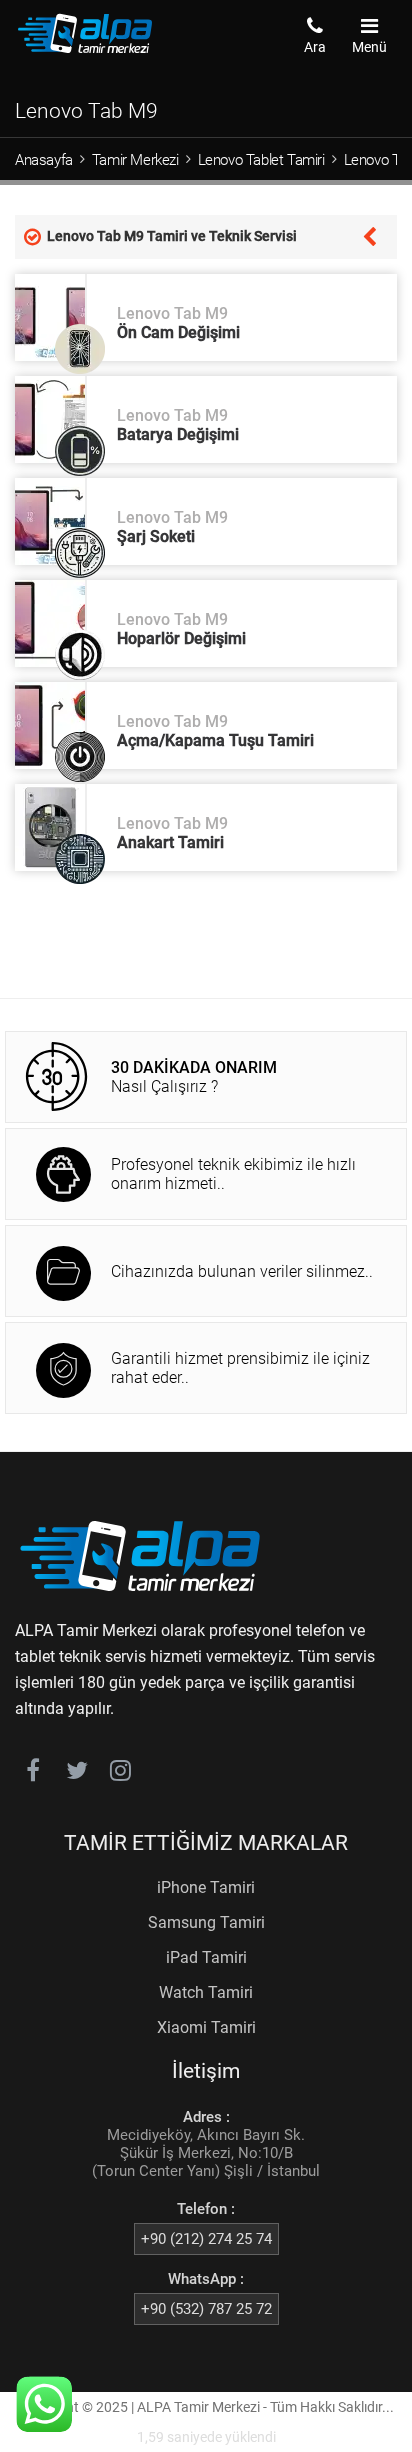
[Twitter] (76, 1774)
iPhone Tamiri (206, 1887)
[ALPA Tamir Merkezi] (85, 49)
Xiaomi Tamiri (206, 2027)
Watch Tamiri (206, 1992)
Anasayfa (44, 160)
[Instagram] (120, 1774)
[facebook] (32, 1774)
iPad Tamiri (206, 1957)
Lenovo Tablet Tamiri (261, 160)
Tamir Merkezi (135, 160)
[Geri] (369, 235)
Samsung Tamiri (206, 1922)
